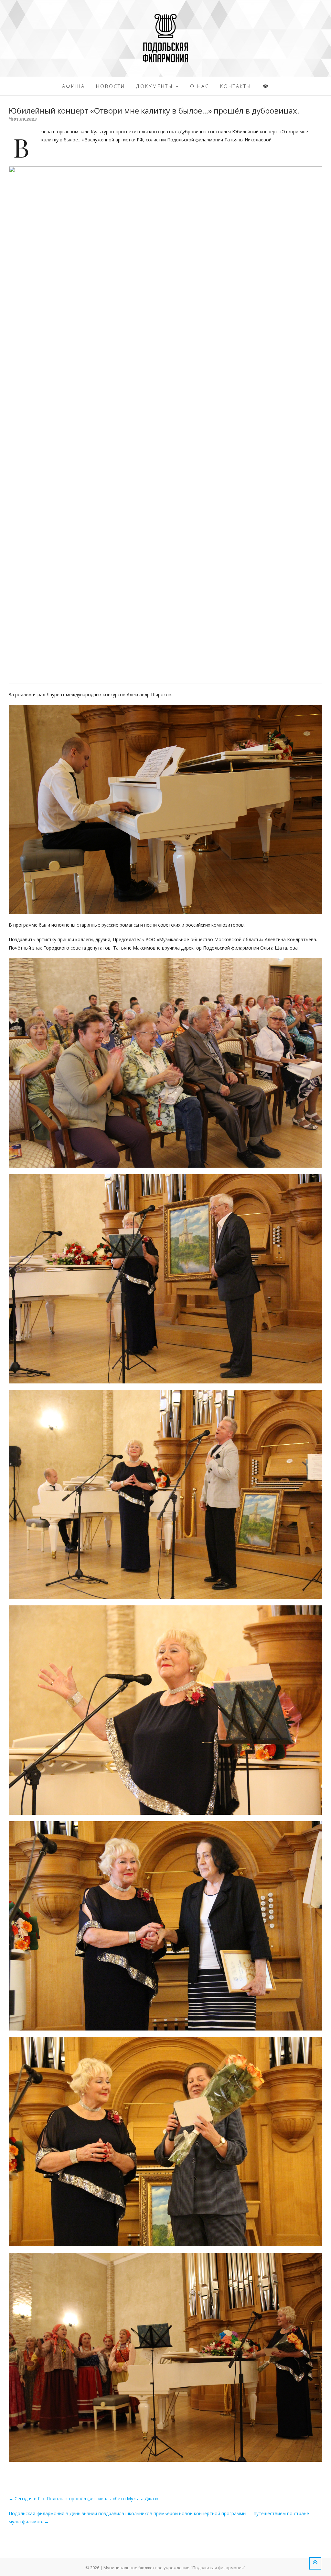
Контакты (236, 86)
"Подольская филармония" (218, 2568)
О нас (200, 86)
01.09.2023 (25, 119)
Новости (111, 86)
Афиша (74, 86)
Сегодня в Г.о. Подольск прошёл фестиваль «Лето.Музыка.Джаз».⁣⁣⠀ (86, 2499)
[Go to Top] (315, 2563)
